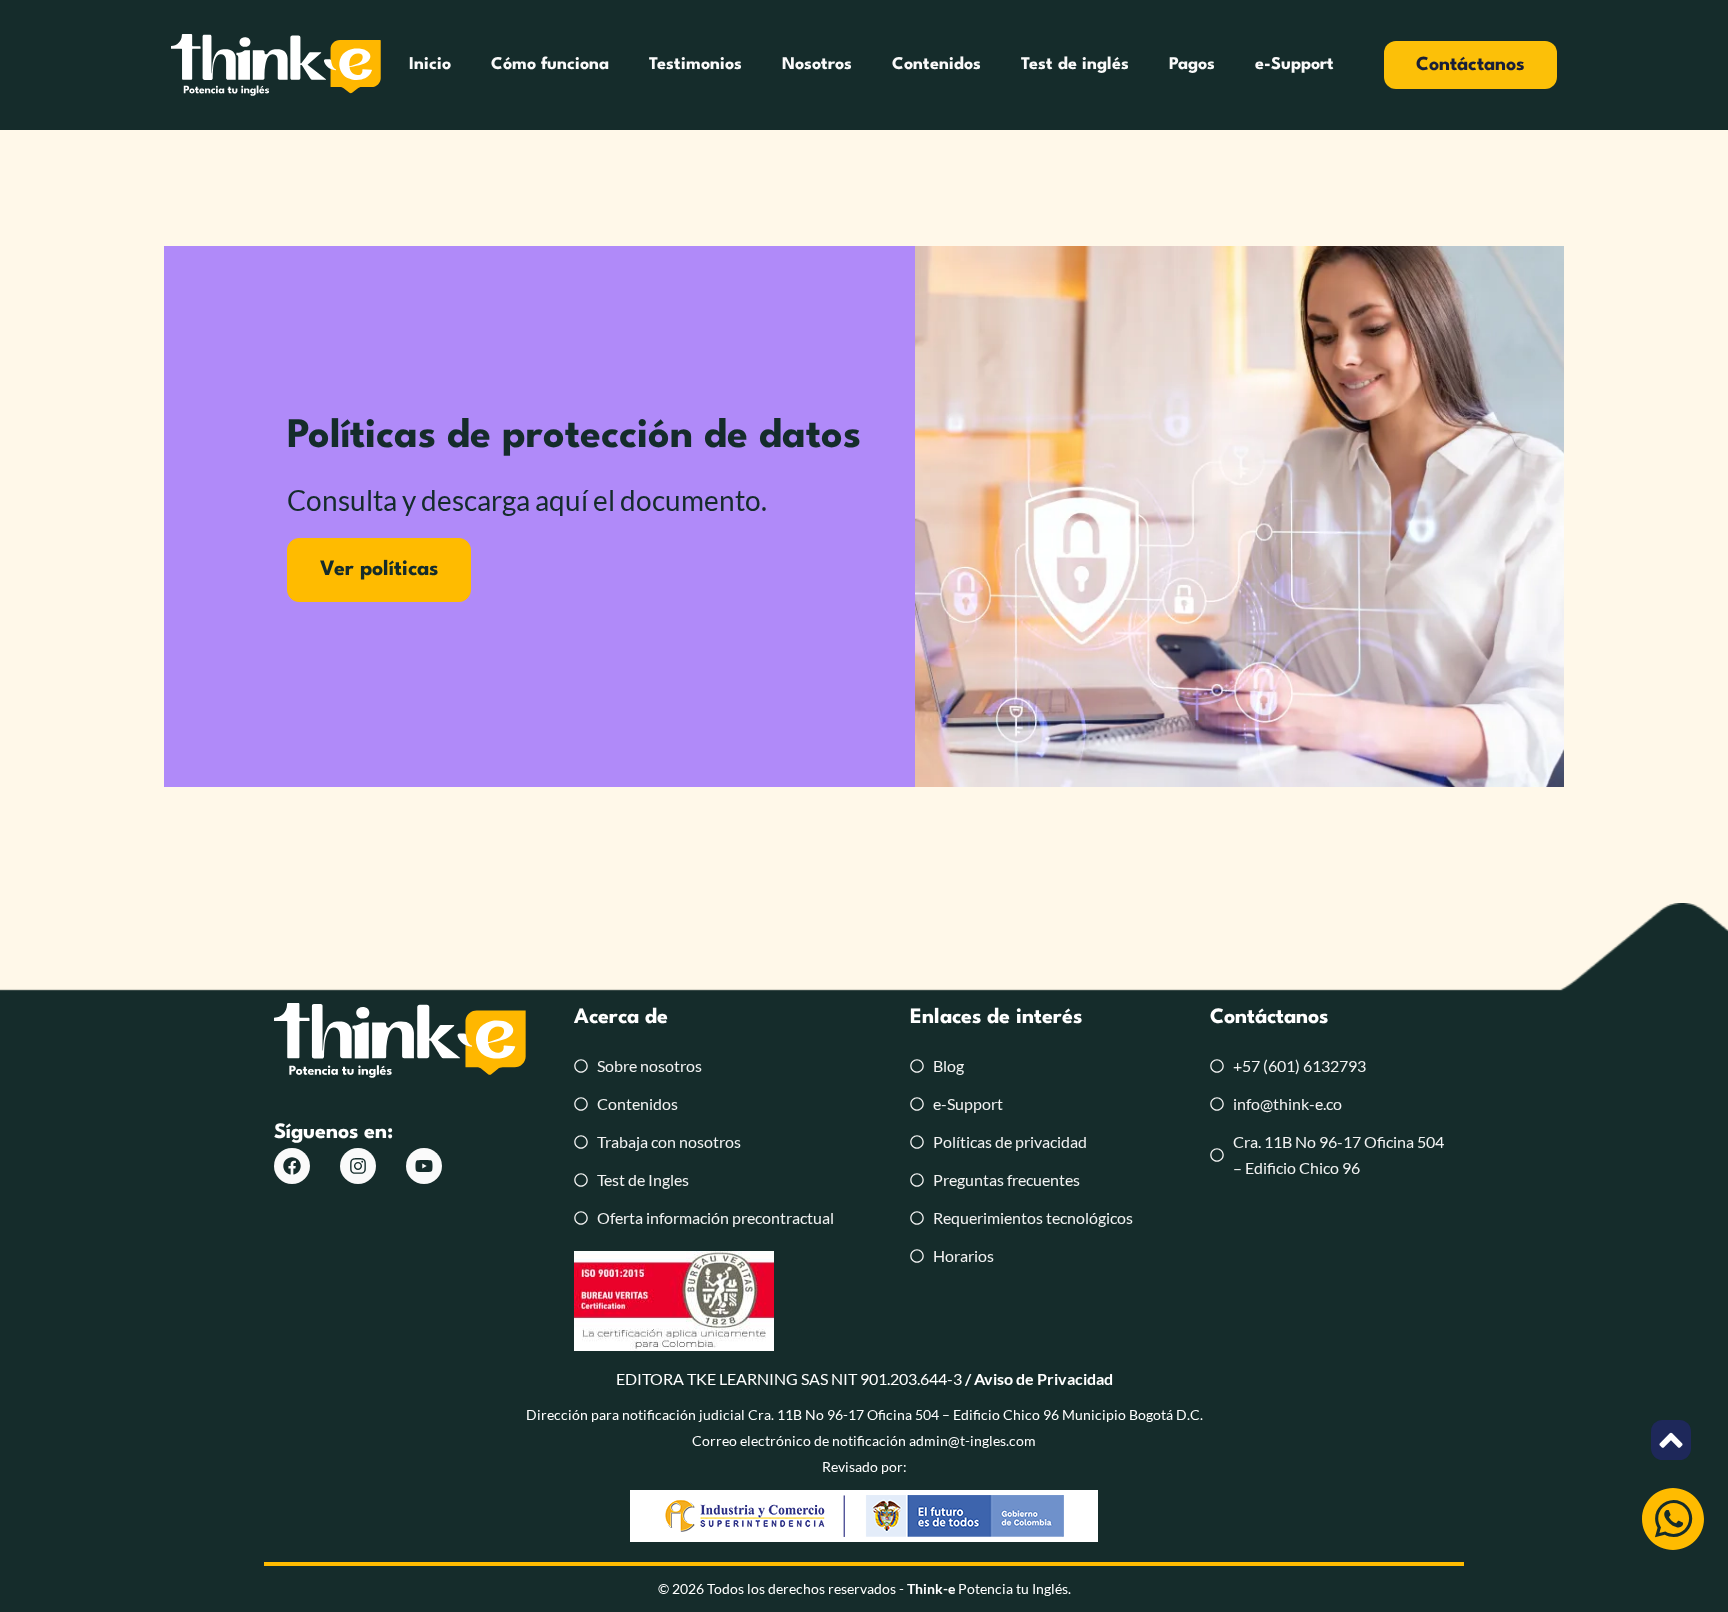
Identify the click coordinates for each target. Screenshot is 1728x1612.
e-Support (1294, 64)
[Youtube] (424, 1166)
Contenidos (936, 64)
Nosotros (817, 64)
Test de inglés (1075, 64)
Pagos (1192, 64)
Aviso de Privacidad (1043, 1378)
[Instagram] (358, 1166)
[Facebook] (292, 1166)
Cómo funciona (550, 64)
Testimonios (695, 64)
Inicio (430, 64)
